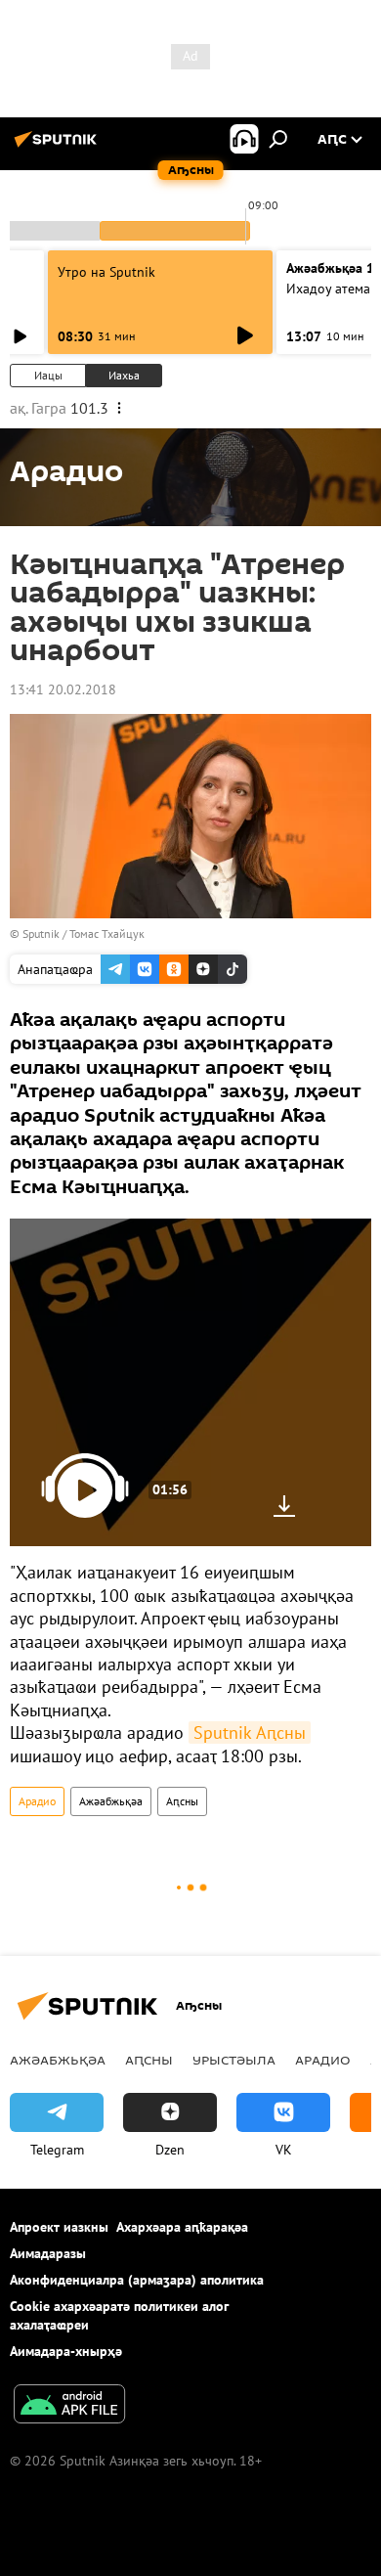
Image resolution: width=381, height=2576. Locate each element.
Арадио (37, 1801)
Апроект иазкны (59, 2227)
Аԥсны (182, 1801)
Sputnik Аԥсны (250, 1732)
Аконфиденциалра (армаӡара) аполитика (137, 2280)
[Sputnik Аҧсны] (59, 147)
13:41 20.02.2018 (63, 689)
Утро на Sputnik (106, 272)
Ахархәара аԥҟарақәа (182, 2227)
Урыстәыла (234, 2060)
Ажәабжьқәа (111, 1801)
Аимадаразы (48, 2253)
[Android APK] (69, 2406)
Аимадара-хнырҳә (66, 2351)
